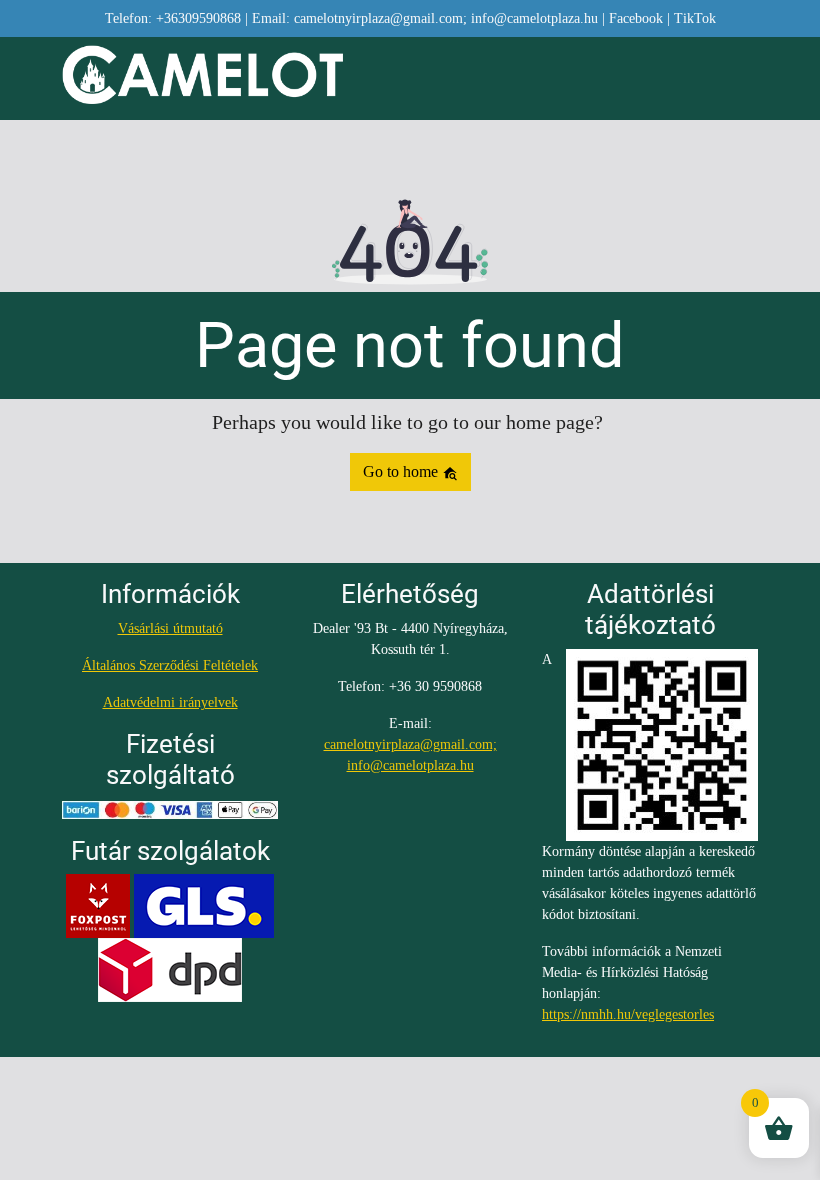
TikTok (695, 18)
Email (425, 18)
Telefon (173, 18)
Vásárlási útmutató (170, 628)
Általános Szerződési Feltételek (170, 665)
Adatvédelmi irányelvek (170, 702)
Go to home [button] (402, 471)
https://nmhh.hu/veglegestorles (628, 1014)
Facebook (636, 18)
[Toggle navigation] (746, 79)
